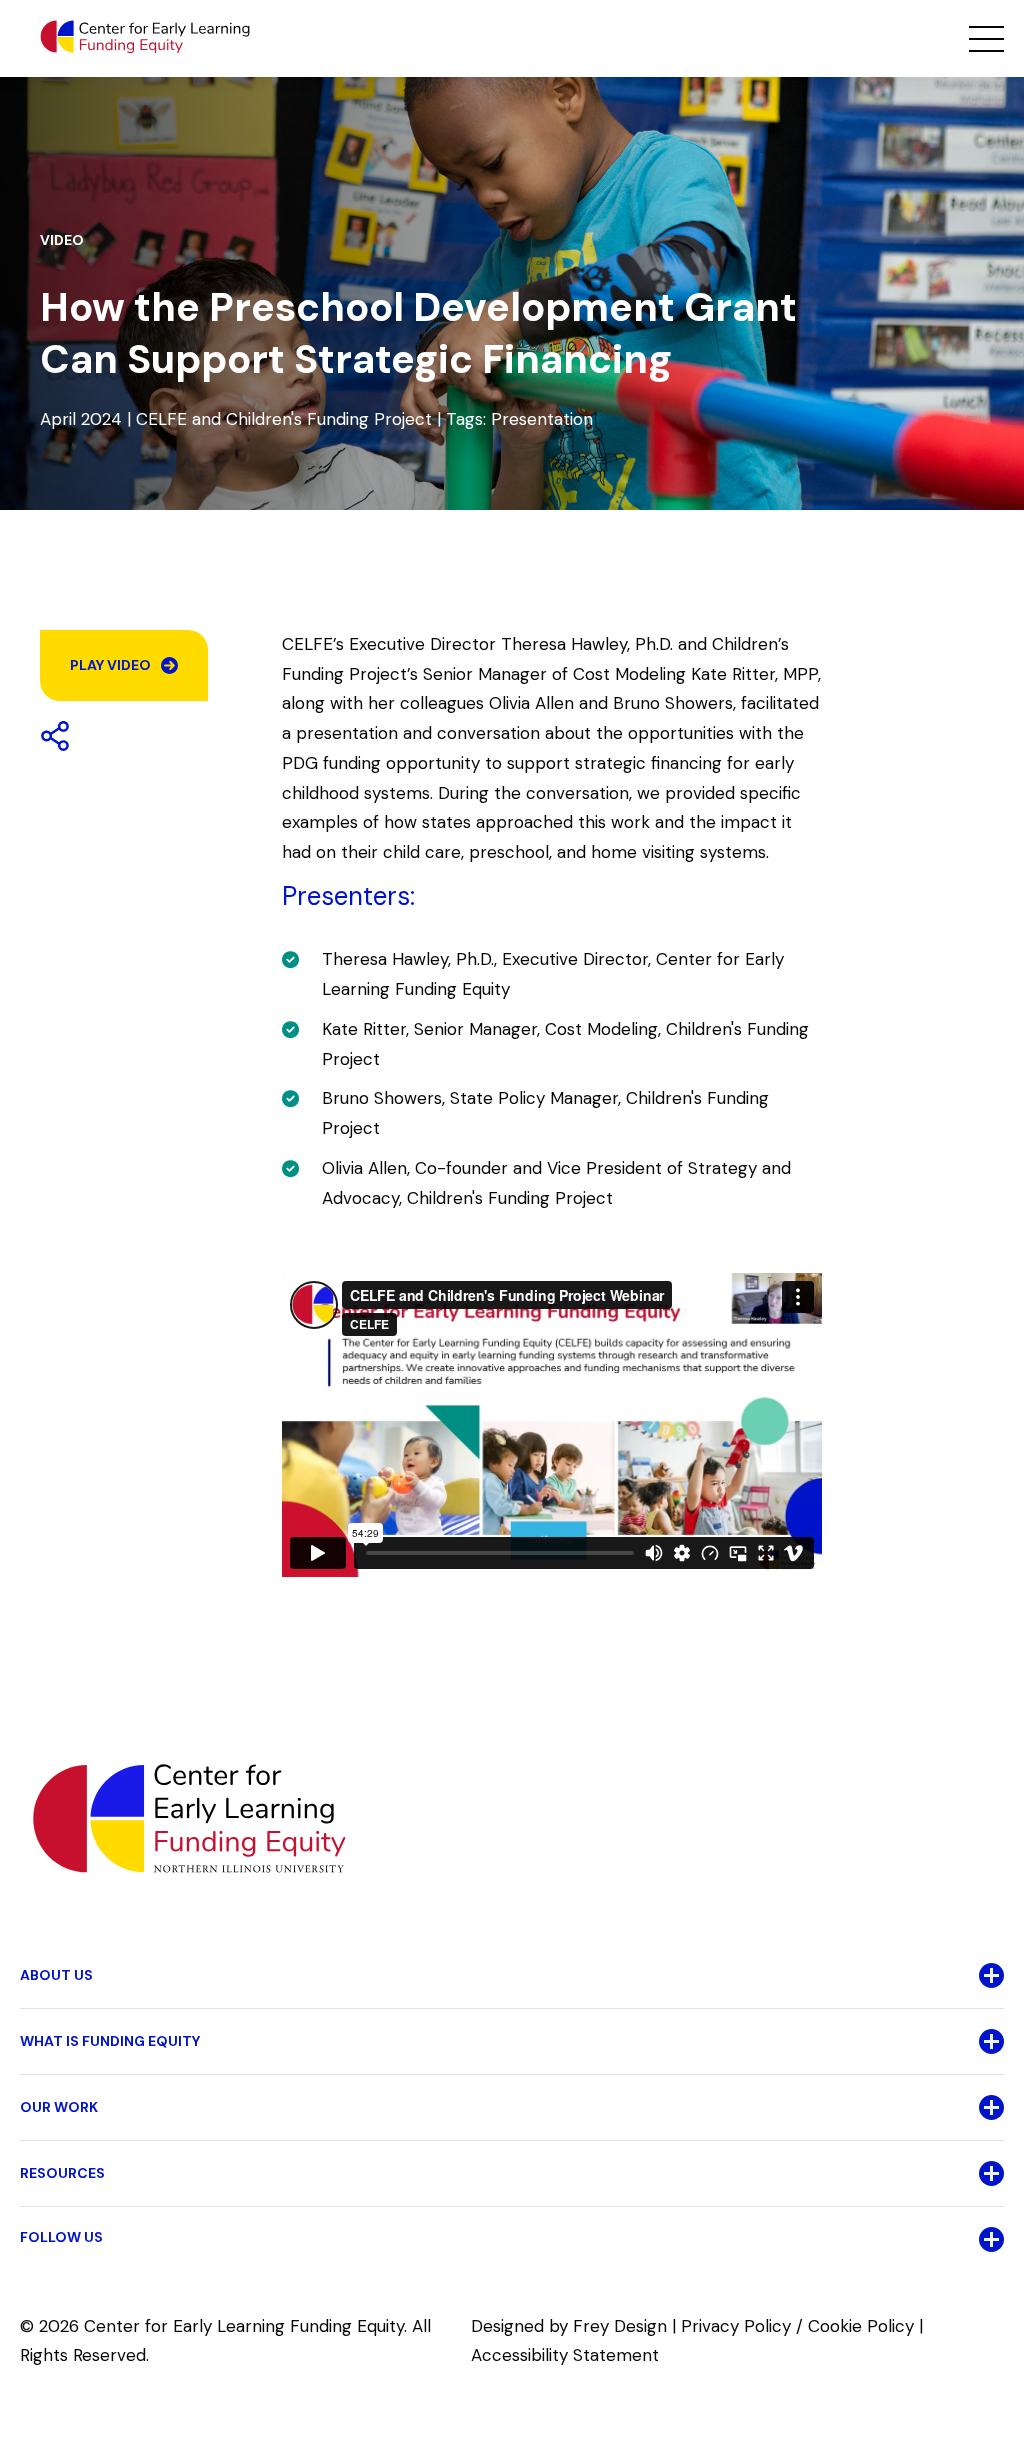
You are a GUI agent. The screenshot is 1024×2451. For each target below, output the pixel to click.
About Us (56, 1975)
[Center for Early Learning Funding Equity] (145, 37)
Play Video (110, 665)
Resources (62, 2173)
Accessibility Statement (565, 2355)
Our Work (59, 2107)
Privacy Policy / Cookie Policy (797, 2326)
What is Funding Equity (110, 2041)
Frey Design (620, 2326)
